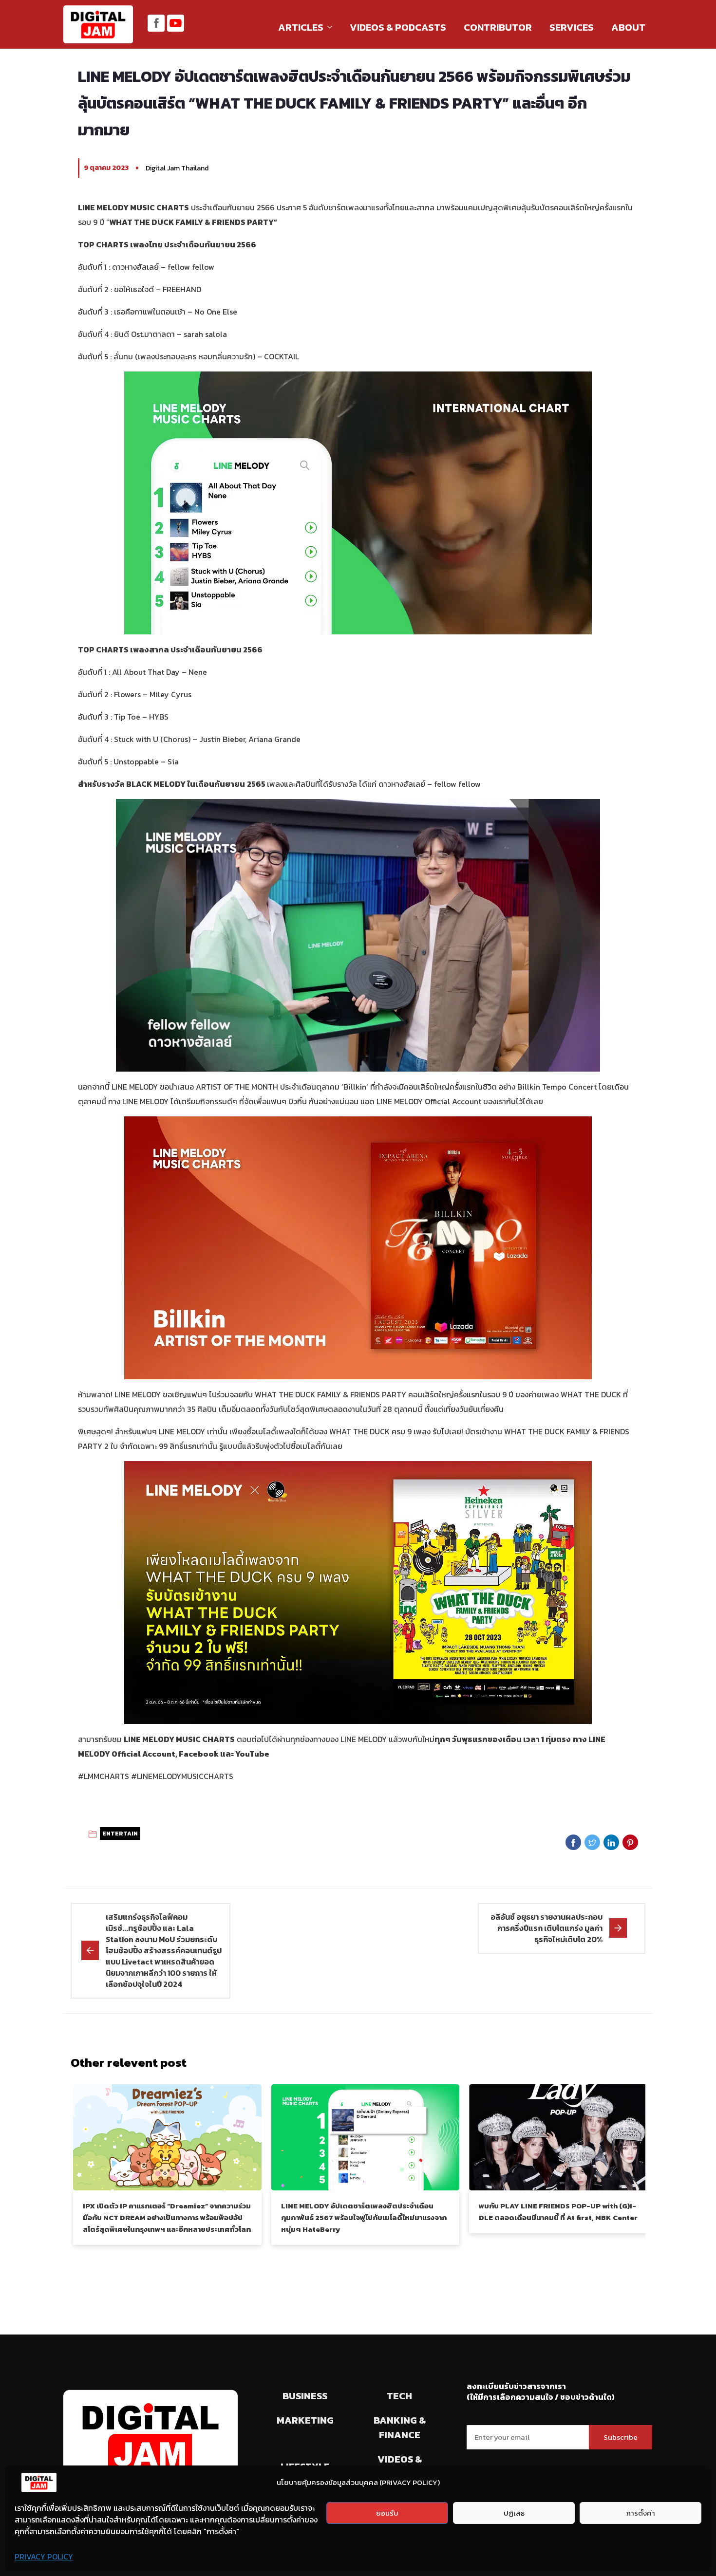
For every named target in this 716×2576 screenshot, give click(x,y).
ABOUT (628, 27)
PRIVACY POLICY (44, 2557)
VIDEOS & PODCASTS (398, 27)
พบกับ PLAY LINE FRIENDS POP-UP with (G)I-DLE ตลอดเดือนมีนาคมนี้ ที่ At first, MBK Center (558, 2212)
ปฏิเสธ (514, 2513)
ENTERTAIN (120, 1834)
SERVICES (572, 27)
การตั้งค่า (641, 2513)
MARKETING (305, 2420)
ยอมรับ (387, 2513)
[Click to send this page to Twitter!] (592, 1842)
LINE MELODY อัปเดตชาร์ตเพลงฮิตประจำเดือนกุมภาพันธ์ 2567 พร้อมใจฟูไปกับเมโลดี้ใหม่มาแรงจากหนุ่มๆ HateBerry (364, 2217)
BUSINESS (305, 2396)
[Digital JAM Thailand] (98, 25)
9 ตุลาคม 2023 (106, 168)
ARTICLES (301, 27)
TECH (399, 2396)
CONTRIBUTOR (498, 27)
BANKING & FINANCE (400, 2428)
